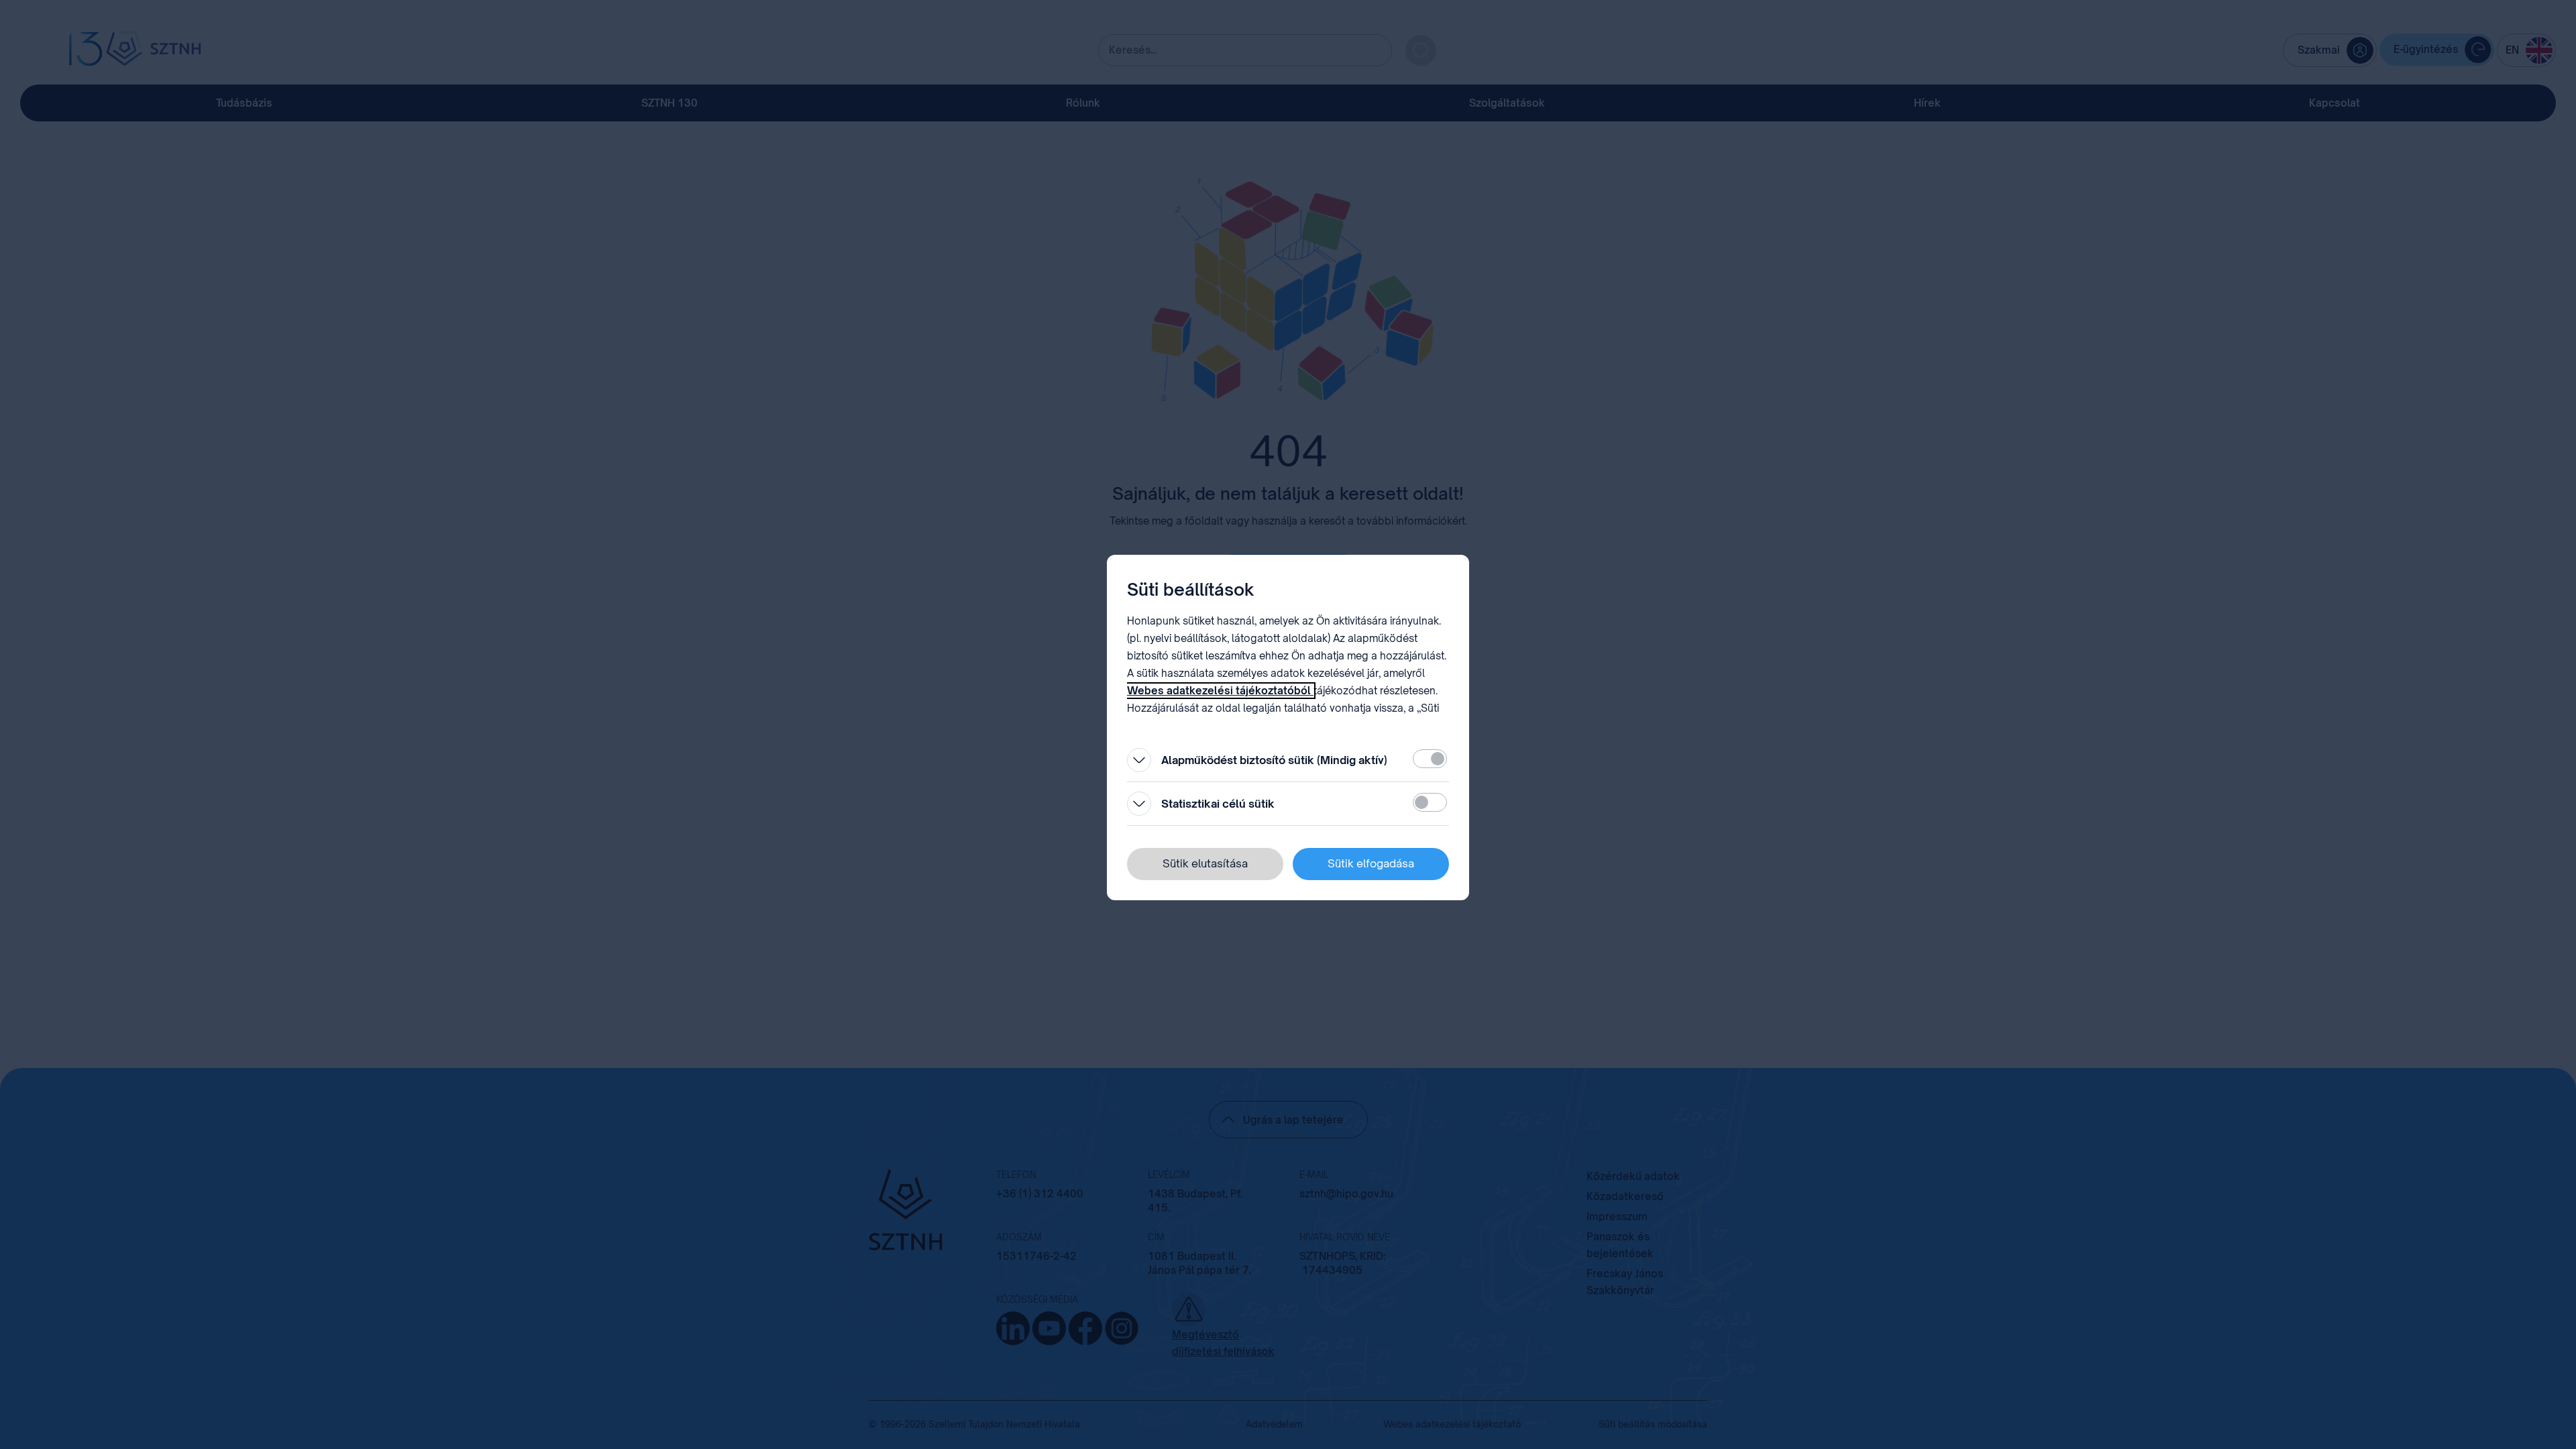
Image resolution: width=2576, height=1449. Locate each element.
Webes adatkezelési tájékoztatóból (1220, 691)
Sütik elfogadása (1371, 863)
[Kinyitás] (1139, 760)
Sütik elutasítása (1205, 863)
